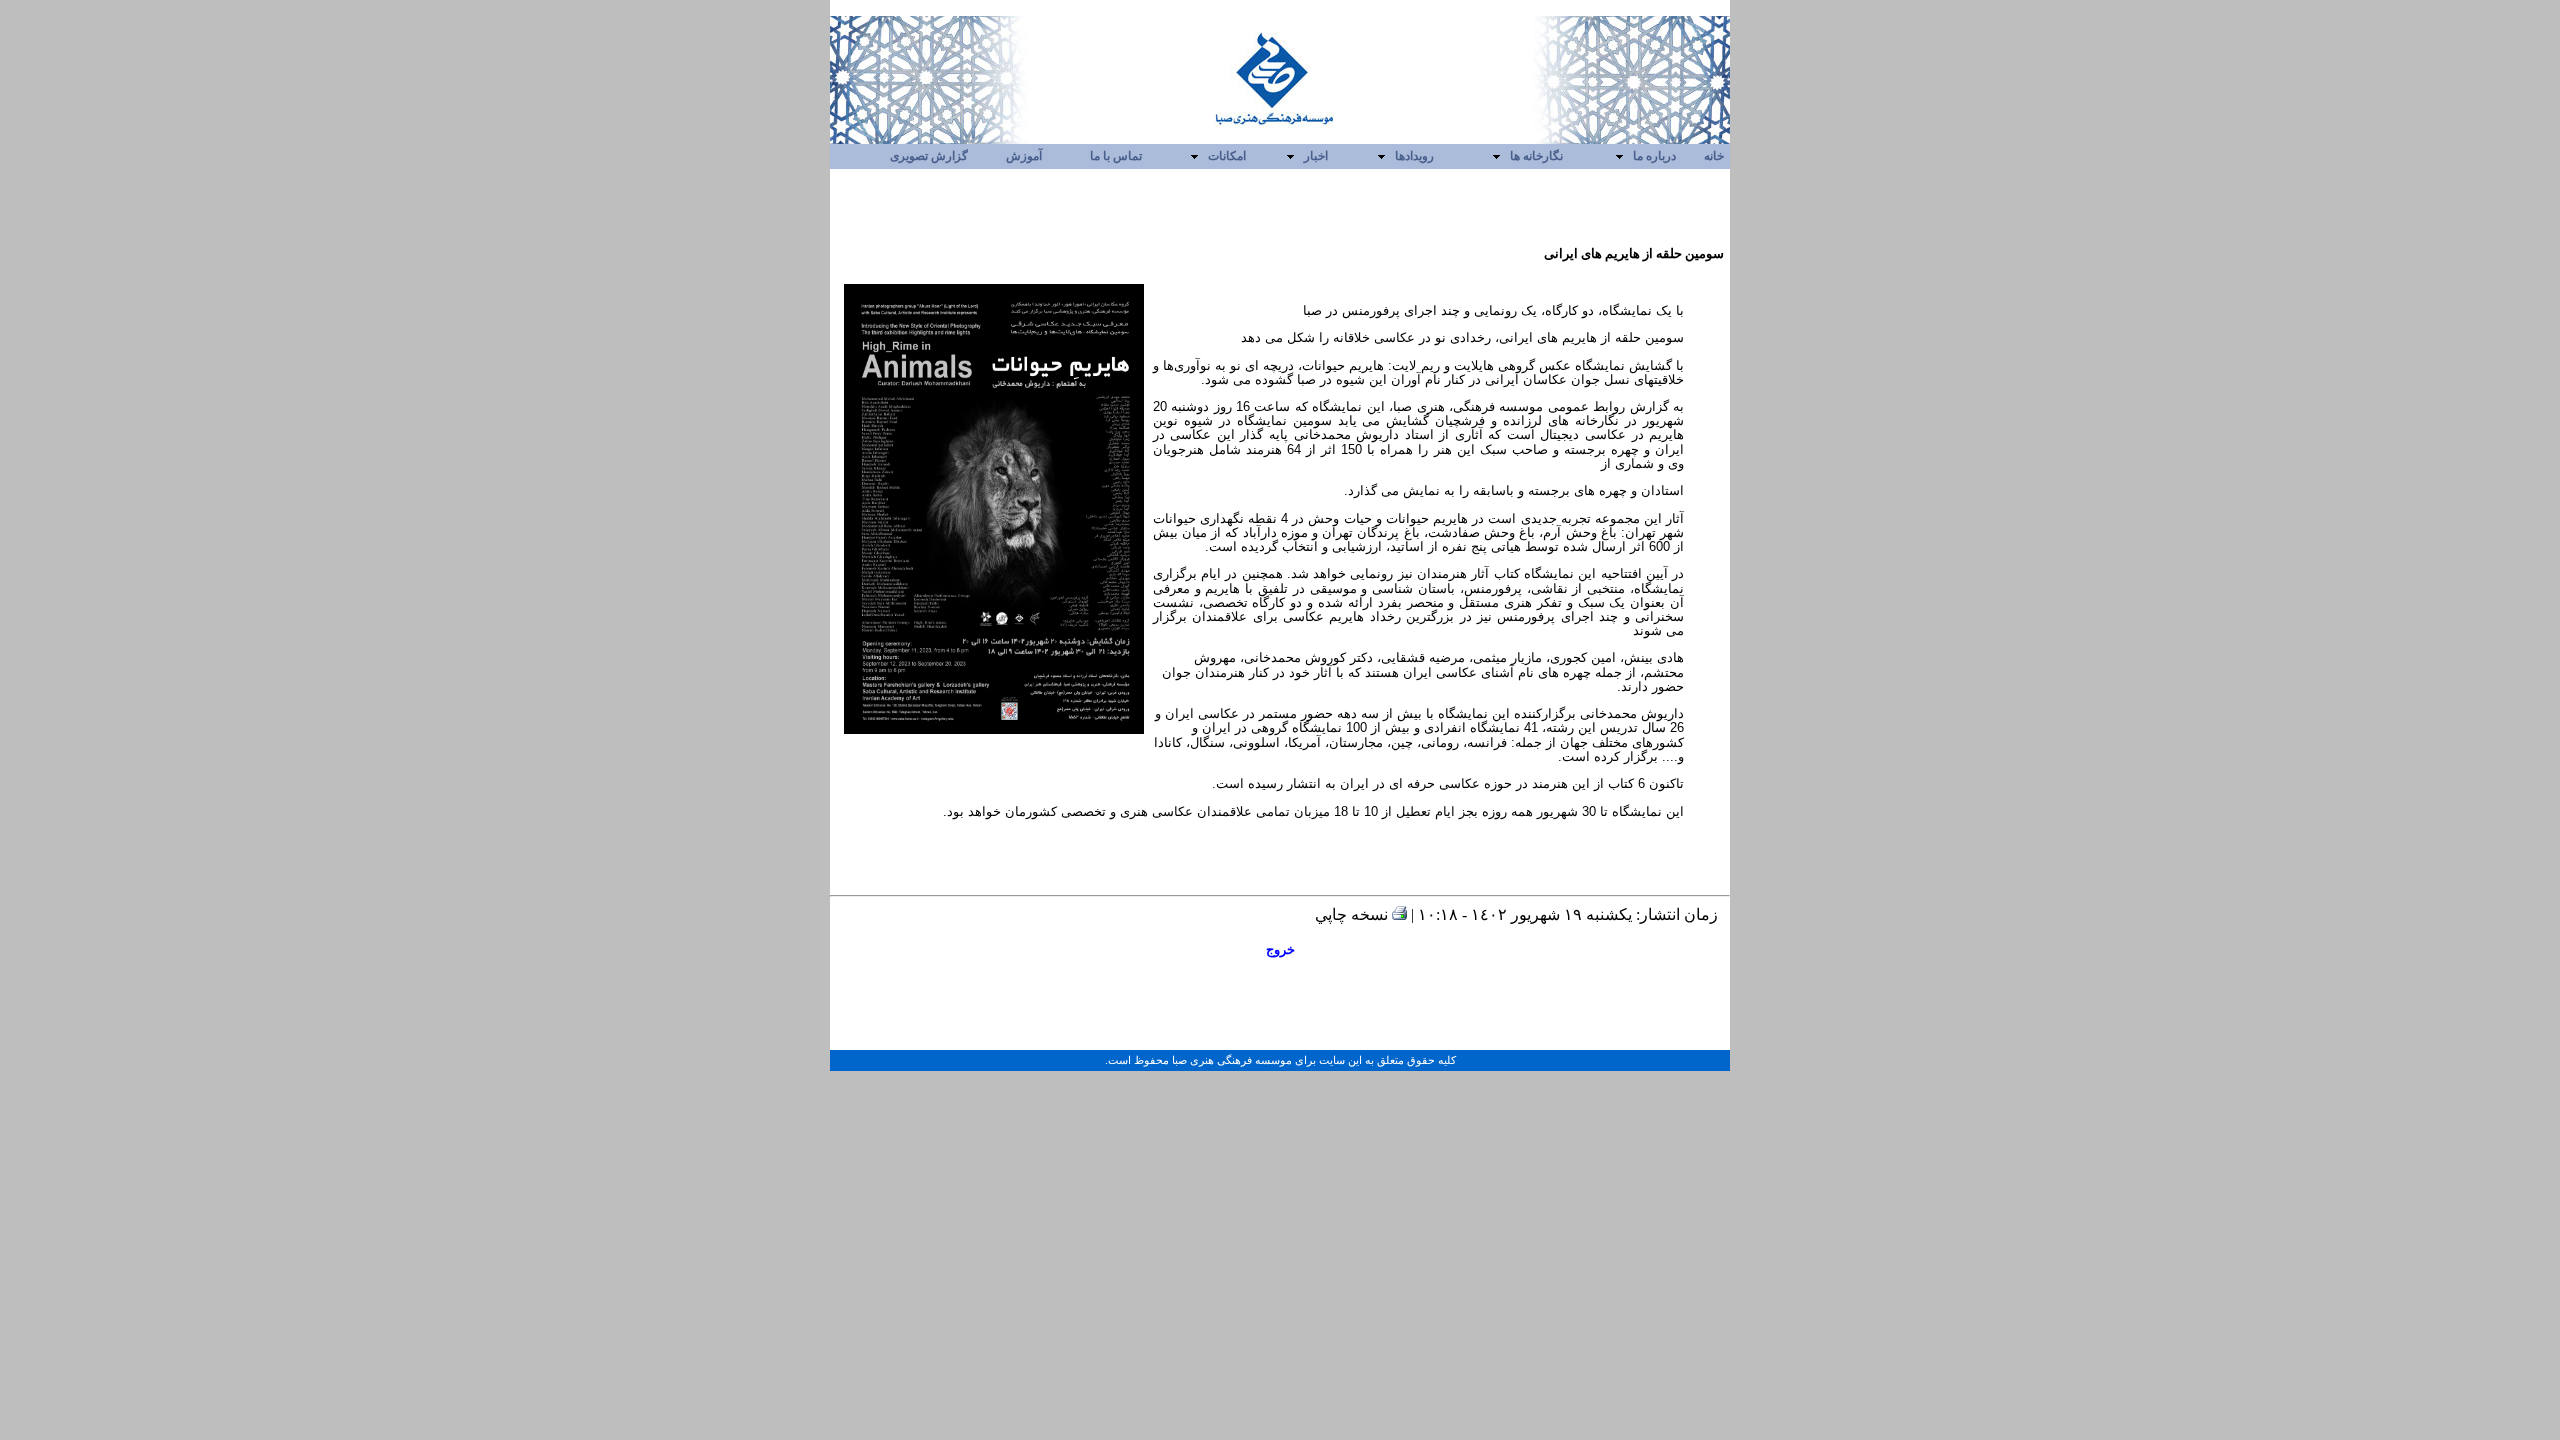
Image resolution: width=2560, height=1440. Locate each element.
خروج (1280, 949)
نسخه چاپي (1353, 914)
